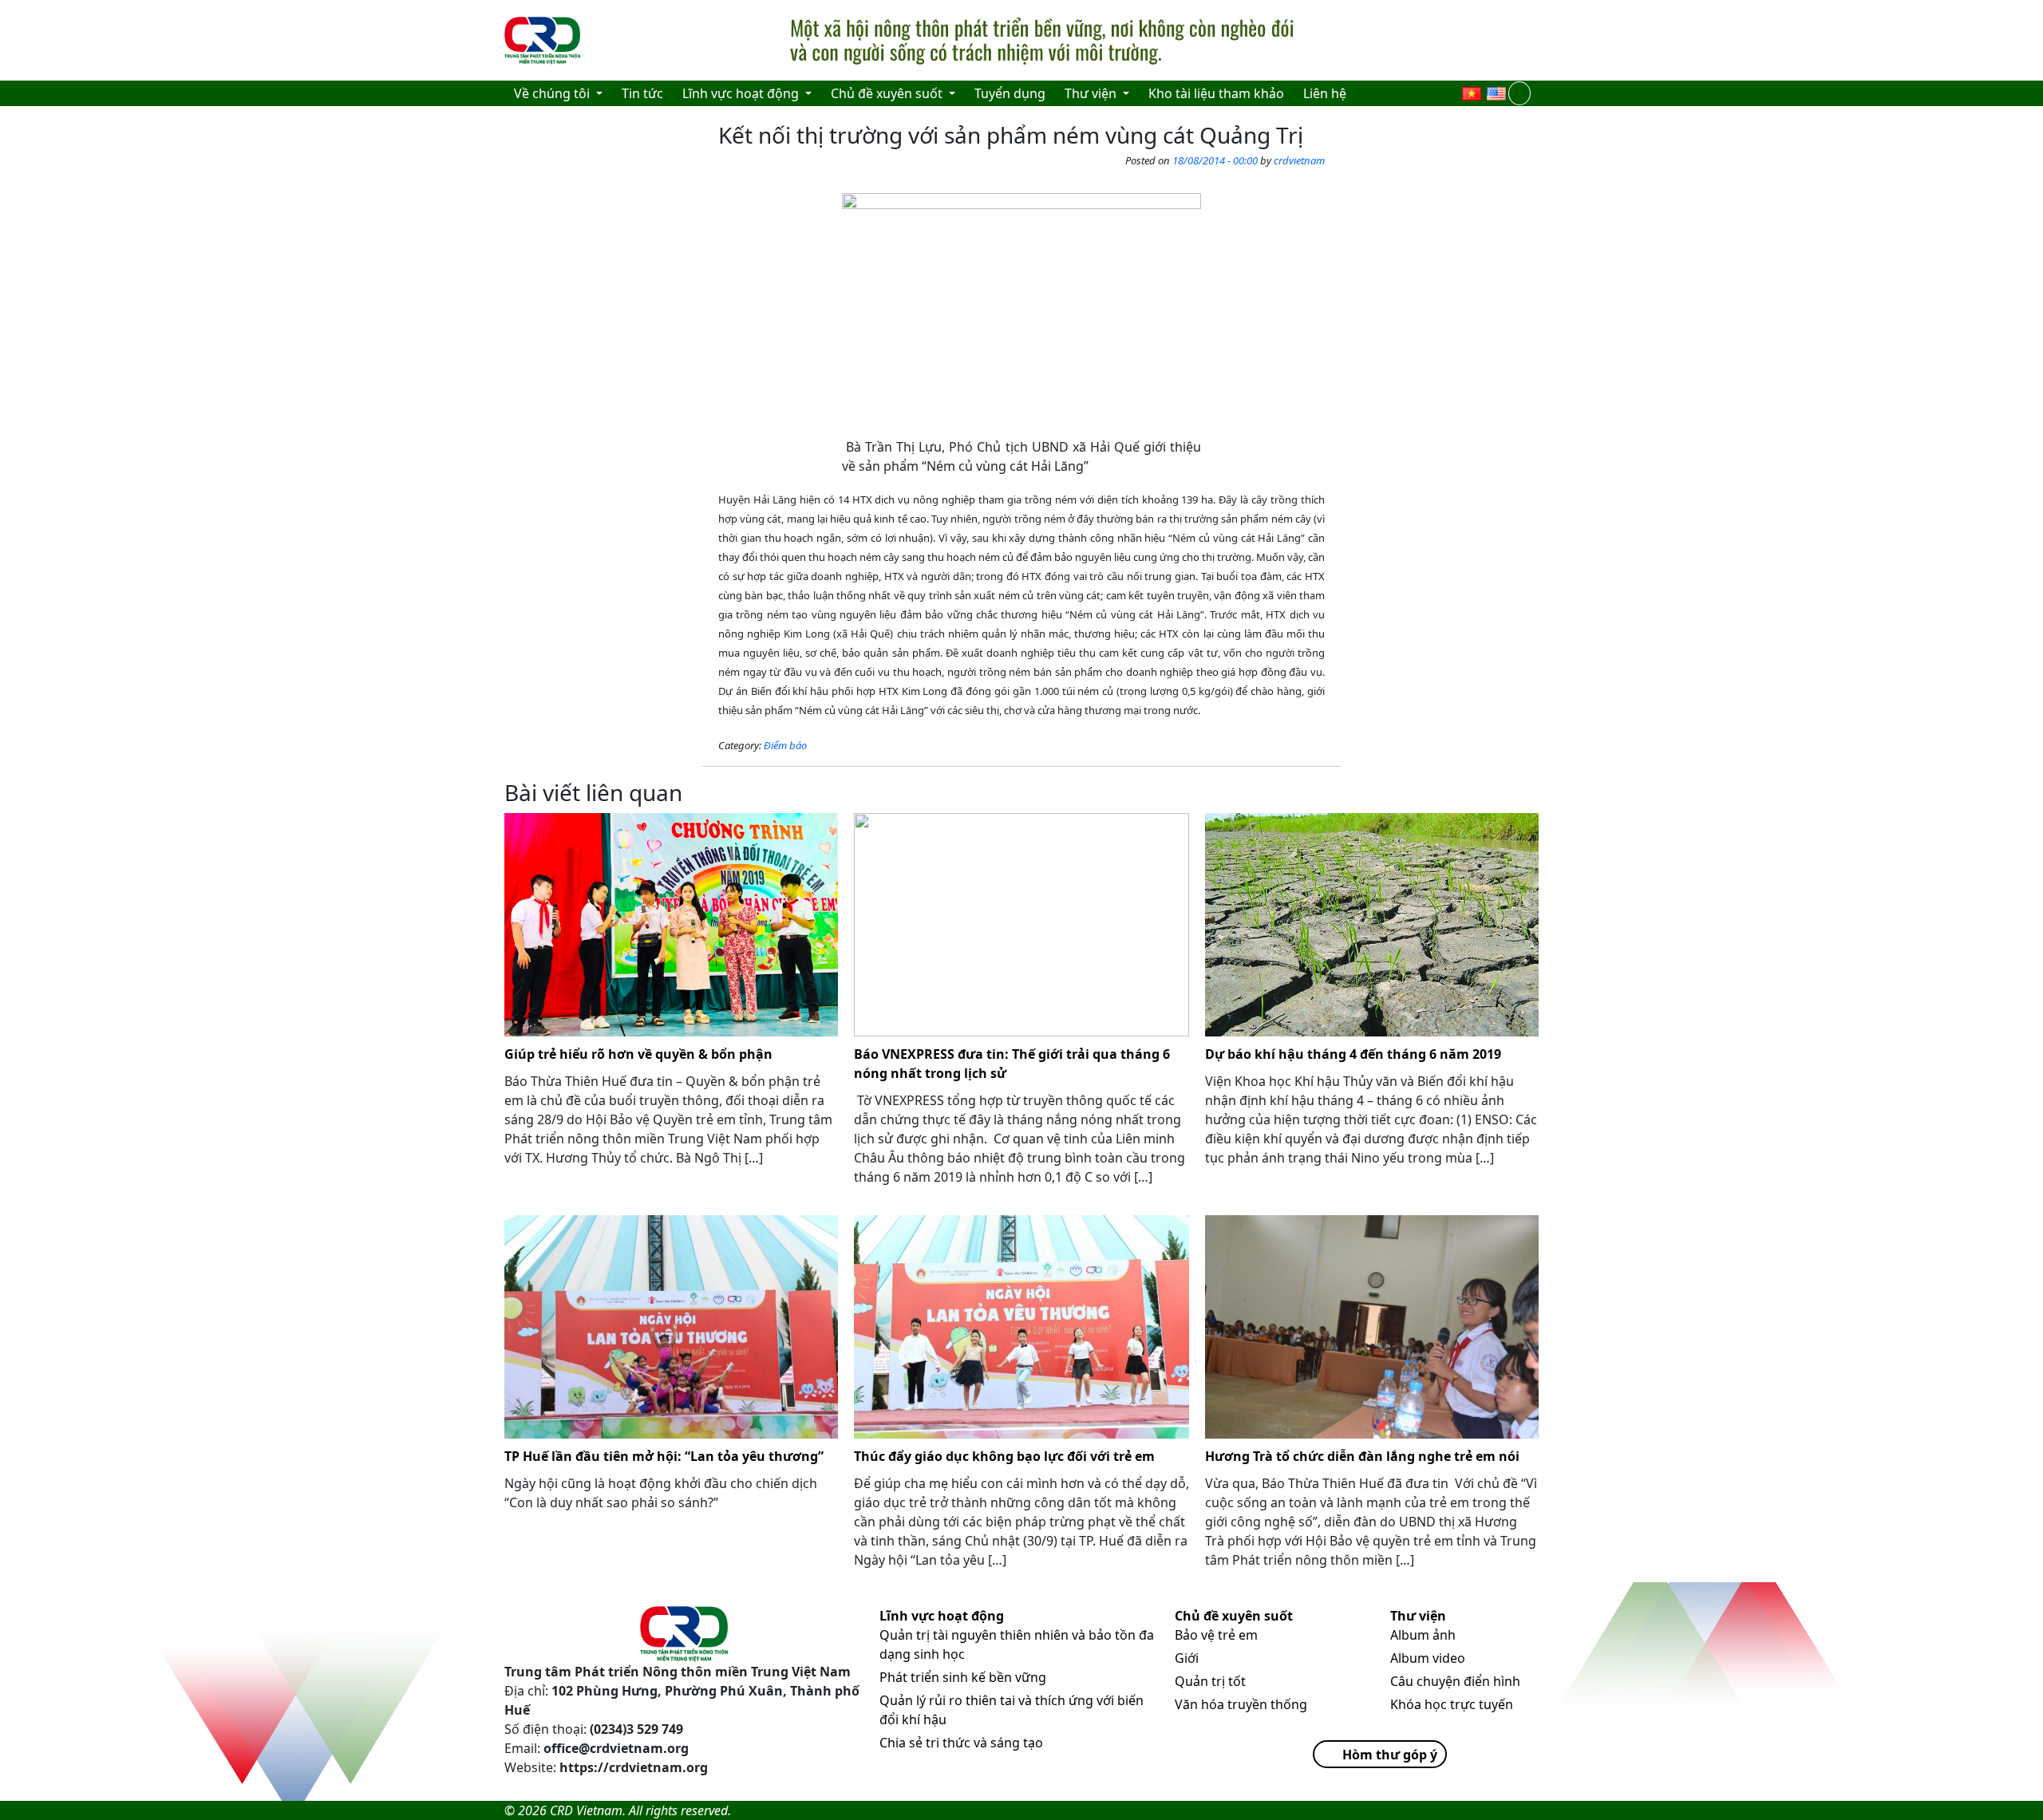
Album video (1428, 1658)
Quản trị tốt (1210, 1681)
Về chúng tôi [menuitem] (553, 93)
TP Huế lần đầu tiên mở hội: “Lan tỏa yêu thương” (664, 1456)
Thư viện (1418, 1616)
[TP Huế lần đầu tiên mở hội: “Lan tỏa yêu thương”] (671, 1327)
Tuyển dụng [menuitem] (1010, 93)
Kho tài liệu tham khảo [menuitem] (1216, 93)
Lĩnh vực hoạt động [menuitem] (742, 93)
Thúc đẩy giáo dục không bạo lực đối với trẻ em (1004, 1456)
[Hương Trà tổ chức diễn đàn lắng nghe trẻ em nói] (1372, 1327)
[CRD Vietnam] (544, 41)
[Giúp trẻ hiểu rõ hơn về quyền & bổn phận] (671, 925)
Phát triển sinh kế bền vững (963, 1677)
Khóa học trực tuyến (1452, 1704)
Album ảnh (1423, 1635)
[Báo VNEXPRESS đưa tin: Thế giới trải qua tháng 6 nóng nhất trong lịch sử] (1021, 925)
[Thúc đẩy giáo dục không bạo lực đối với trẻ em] (1021, 1327)
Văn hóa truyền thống (1241, 1704)
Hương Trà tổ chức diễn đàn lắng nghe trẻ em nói (1362, 1456)
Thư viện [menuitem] (1092, 93)
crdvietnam (1299, 160)
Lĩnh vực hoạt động (942, 1616)
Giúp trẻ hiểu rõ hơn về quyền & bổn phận (638, 1054)
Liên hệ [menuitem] (1325, 93)
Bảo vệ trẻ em (1216, 1635)
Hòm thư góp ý (1390, 1755)
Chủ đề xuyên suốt (1234, 1616)
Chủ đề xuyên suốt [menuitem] (888, 93)
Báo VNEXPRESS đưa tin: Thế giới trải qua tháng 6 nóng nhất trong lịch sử (1012, 1064)
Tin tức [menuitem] (642, 93)
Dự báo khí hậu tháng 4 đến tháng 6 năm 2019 (1353, 1054)
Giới (1187, 1658)
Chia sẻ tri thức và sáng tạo (961, 1743)
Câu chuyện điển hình (1455, 1681)
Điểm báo (785, 745)
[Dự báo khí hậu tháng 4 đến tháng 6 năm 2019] (1372, 925)
